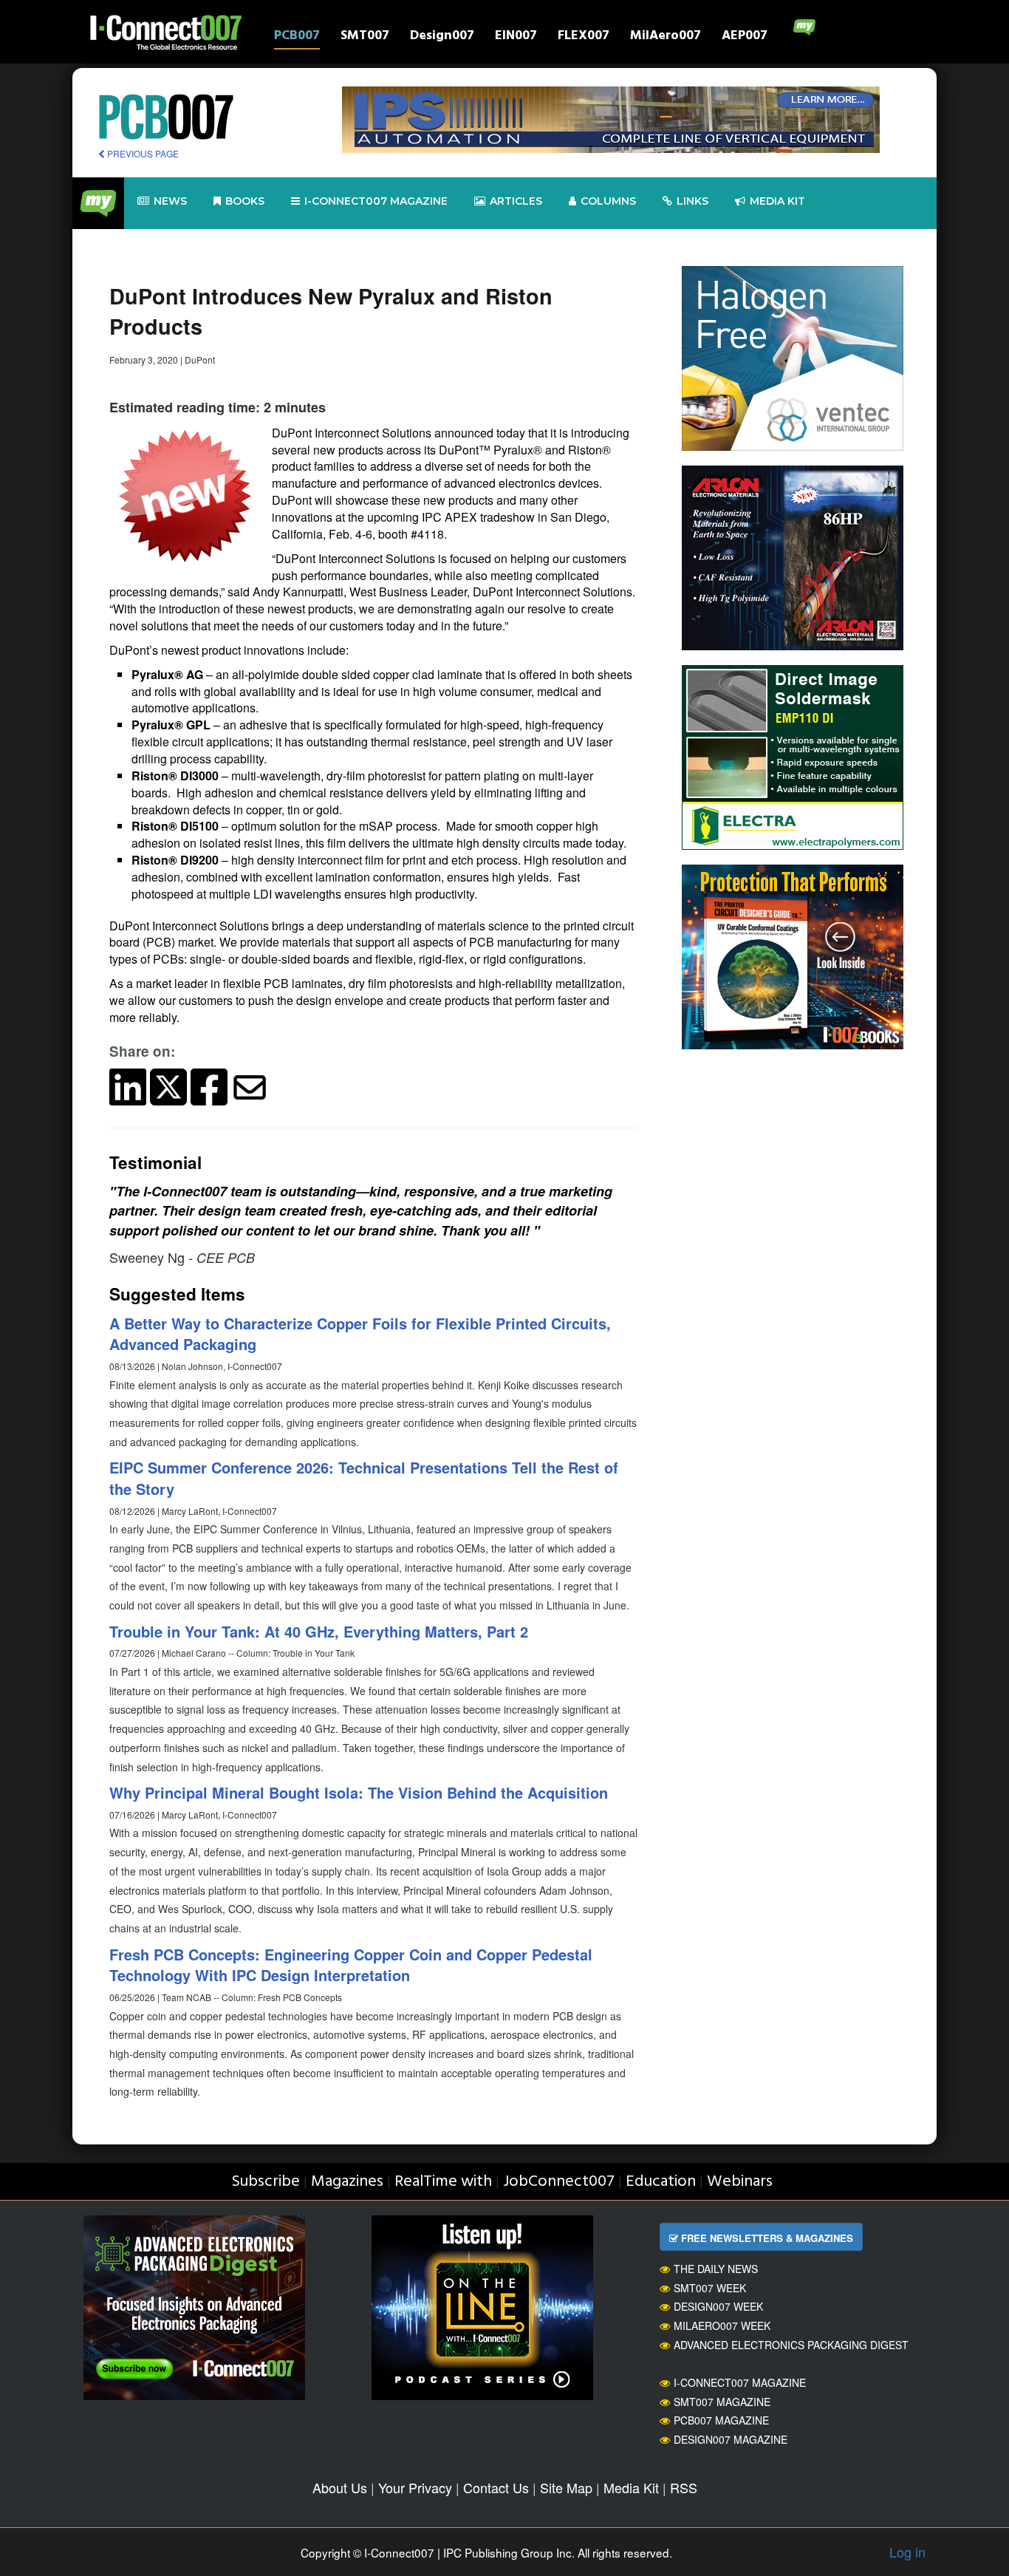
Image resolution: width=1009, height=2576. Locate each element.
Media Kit (631, 2487)
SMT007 (365, 37)
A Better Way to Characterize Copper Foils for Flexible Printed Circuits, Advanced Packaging (360, 1334)
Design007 (442, 37)
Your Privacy (415, 2487)
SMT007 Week (710, 2288)
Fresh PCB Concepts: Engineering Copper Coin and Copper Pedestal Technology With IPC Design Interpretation (351, 1965)
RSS (684, 2487)
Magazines (347, 2182)
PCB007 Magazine (721, 2420)
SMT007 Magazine (722, 2402)
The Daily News (716, 2269)
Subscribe (266, 2182)
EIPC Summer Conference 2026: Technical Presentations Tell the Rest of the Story (364, 1478)
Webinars (740, 2182)
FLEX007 (584, 37)
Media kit (777, 201)
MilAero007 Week (722, 2325)
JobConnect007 (559, 2182)
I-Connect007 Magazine (376, 201)
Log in (907, 2552)
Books (245, 201)
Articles (516, 201)
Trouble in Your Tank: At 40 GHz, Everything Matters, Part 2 (319, 1631)
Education (661, 2182)
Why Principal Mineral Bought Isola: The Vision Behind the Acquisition (359, 1792)
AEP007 (745, 37)
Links (692, 201)
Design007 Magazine (731, 2439)
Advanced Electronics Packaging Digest (791, 2345)
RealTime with (443, 2182)
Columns (608, 201)
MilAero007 (666, 37)
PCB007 (297, 37)
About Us (340, 2487)
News (170, 201)
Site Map (566, 2487)
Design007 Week (718, 2306)
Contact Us (496, 2487)
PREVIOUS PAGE (142, 153)
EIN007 (516, 37)
